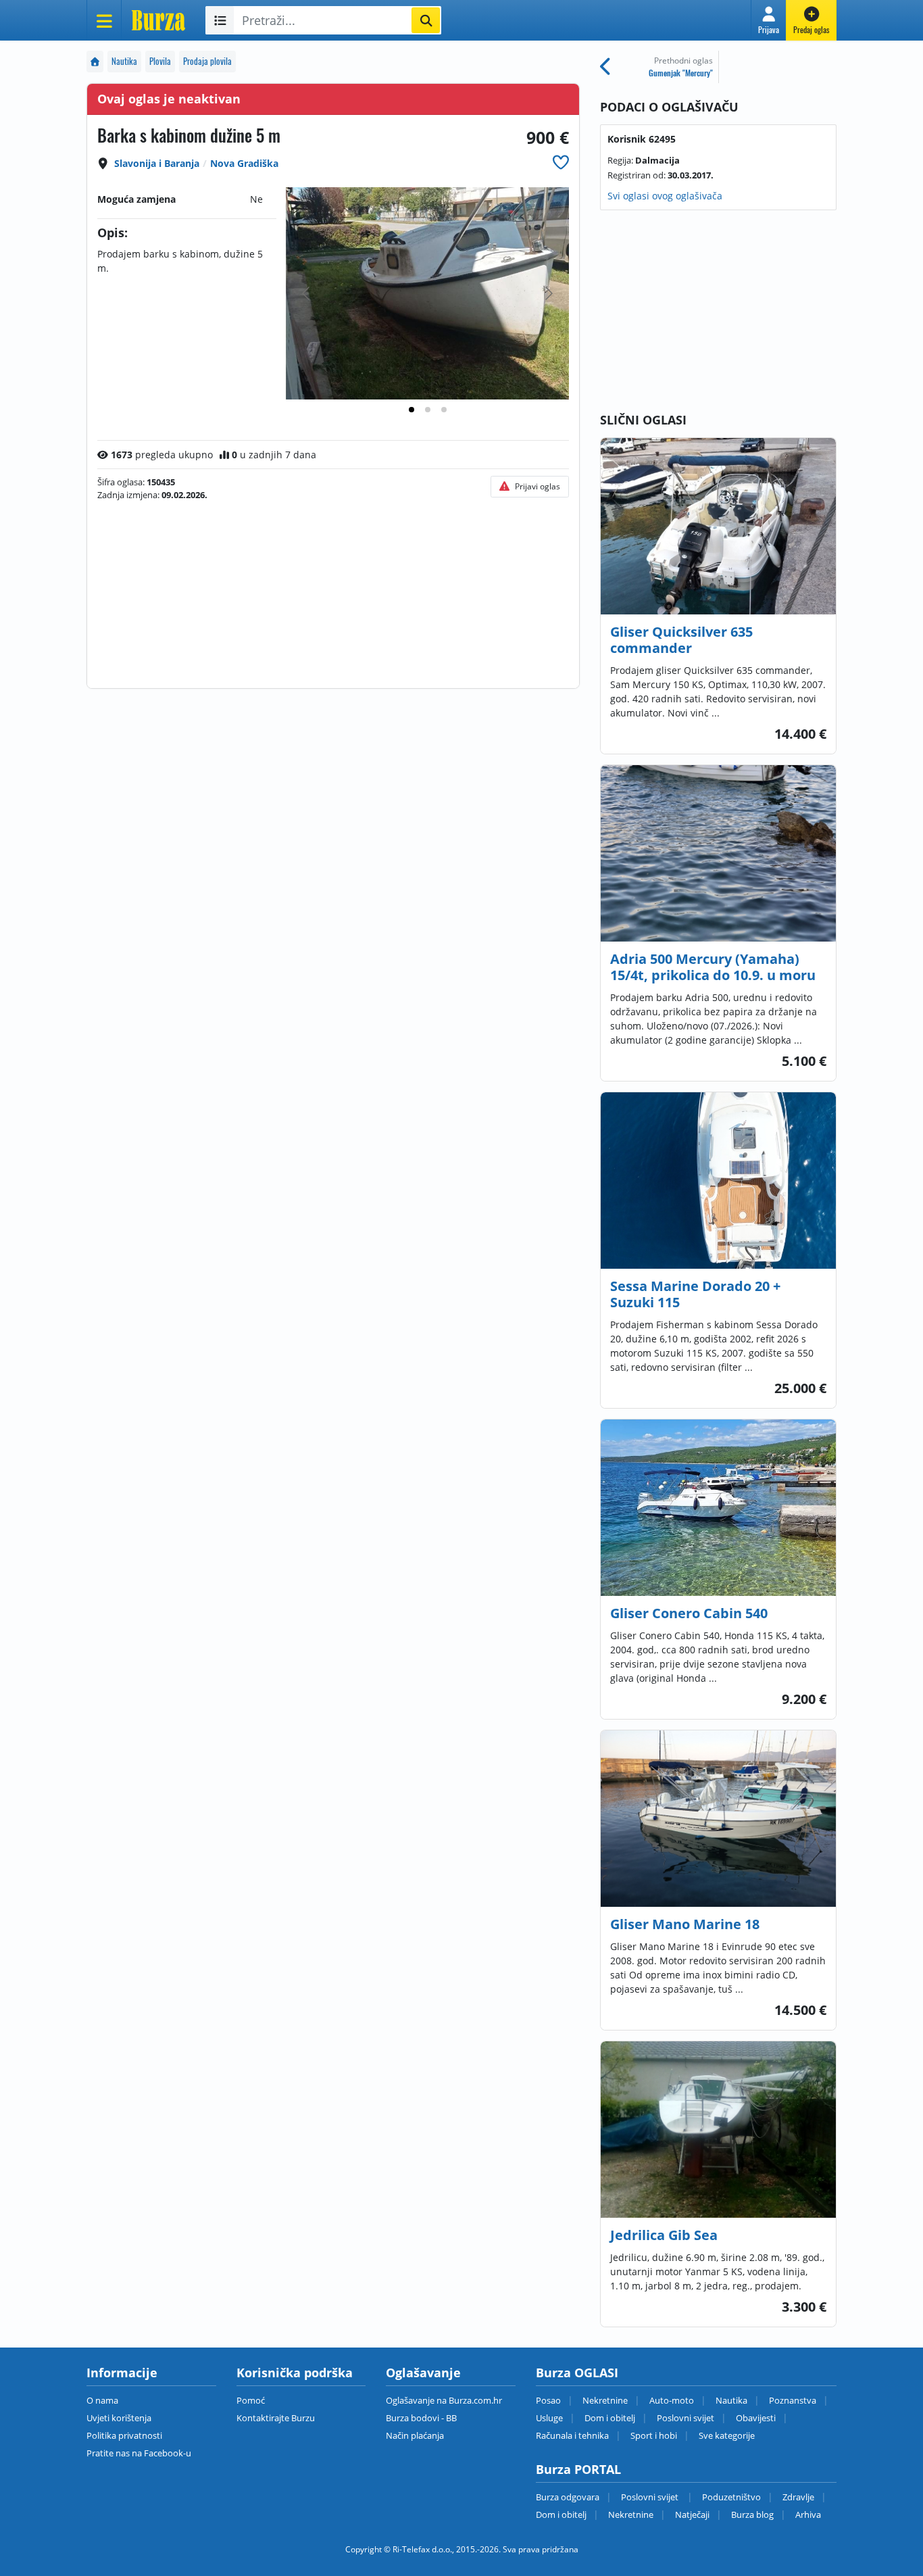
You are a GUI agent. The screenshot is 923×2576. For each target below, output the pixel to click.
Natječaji (692, 2514)
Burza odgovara (568, 2497)
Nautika (124, 61)
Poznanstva (793, 2400)
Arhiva (808, 2514)
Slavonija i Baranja (157, 163)
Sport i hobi (654, 2435)
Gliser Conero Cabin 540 (689, 1613)
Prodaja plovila (207, 61)
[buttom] (561, 162)
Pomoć (251, 2400)
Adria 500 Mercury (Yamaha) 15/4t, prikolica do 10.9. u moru (713, 967)
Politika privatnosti (124, 2435)
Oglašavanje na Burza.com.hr (444, 2400)
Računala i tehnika (572, 2435)
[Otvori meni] (104, 20)
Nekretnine (605, 2400)
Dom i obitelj (610, 2418)
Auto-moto (672, 2400)
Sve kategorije (727, 2435)
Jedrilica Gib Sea (664, 2235)
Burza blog (752, 2514)
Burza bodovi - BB (421, 2418)
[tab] (411, 410)
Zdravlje (798, 2497)
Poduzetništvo (731, 2497)
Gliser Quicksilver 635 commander (681, 640)
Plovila (160, 61)
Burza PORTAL (578, 2469)
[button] (769, 20)
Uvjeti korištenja (119, 2418)
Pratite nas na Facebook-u (139, 2453)
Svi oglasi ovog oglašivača (665, 196)
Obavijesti (756, 2418)
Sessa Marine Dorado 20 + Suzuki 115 (695, 1294)
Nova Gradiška (244, 163)
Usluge (549, 2418)
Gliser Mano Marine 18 (685, 1924)
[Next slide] (548, 293)
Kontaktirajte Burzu (276, 2418)
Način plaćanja (415, 2435)
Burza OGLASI (577, 2373)
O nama (102, 2400)
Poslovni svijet (685, 2418)
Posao (548, 2400)
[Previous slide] (307, 293)
